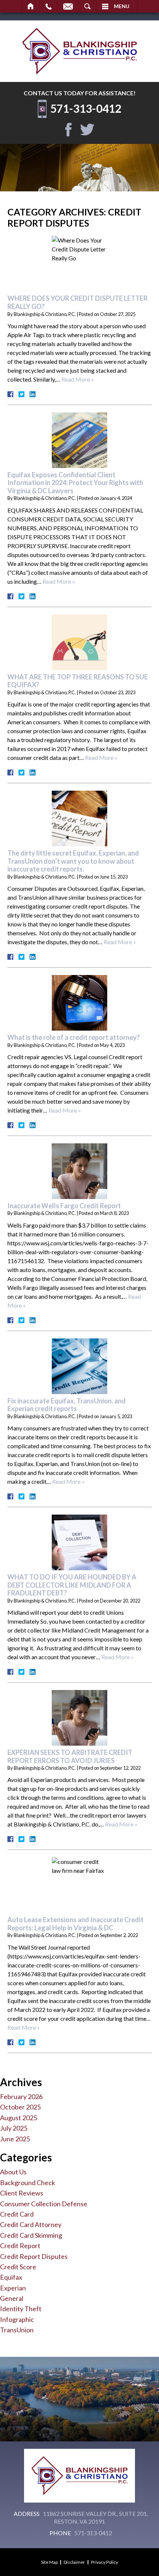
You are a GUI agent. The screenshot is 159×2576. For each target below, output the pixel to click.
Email (68, 6)
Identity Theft (21, 2309)
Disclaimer (74, 2562)
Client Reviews (22, 2193)
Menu (122, 6)
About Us (13, 2172)
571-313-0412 (86, 108)
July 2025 (14, 2128)
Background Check (28, 2183)
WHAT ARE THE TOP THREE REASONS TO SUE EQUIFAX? (78, 681)
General (12, 2298)
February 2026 (21, 2096)
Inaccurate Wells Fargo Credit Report (64, 1206)
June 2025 (15, 2139)
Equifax (11, 2277)
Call (49, 6)
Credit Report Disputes (34, 2256)
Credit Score (18, 2267)
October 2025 (20, 2107)
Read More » (78, 379)
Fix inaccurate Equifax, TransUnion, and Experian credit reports (67, 1405)
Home (31, 6)
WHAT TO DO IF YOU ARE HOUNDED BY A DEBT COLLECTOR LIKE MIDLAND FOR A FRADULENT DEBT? (72, 1585)
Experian (13, 2288)
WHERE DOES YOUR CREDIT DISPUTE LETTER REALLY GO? (77, 302)
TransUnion (17, 2330)
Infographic (17, 2319)
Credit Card (17, 2214)
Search (87, 6)
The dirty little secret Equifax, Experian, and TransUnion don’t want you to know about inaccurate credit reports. (73, 861)
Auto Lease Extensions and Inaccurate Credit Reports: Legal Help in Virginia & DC (75, 1924)
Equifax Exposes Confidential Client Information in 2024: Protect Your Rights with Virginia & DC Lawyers (75, 483)
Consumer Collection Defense (44, 2204)
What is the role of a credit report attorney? (74, 1037)
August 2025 (18, 2118)
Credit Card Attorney (31, 2224)
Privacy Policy (104, 2562)
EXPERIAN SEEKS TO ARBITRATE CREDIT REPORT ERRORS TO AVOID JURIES (70, 1756)
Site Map (49, 2562)
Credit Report (20, 2246)
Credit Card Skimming (31, 2235)
